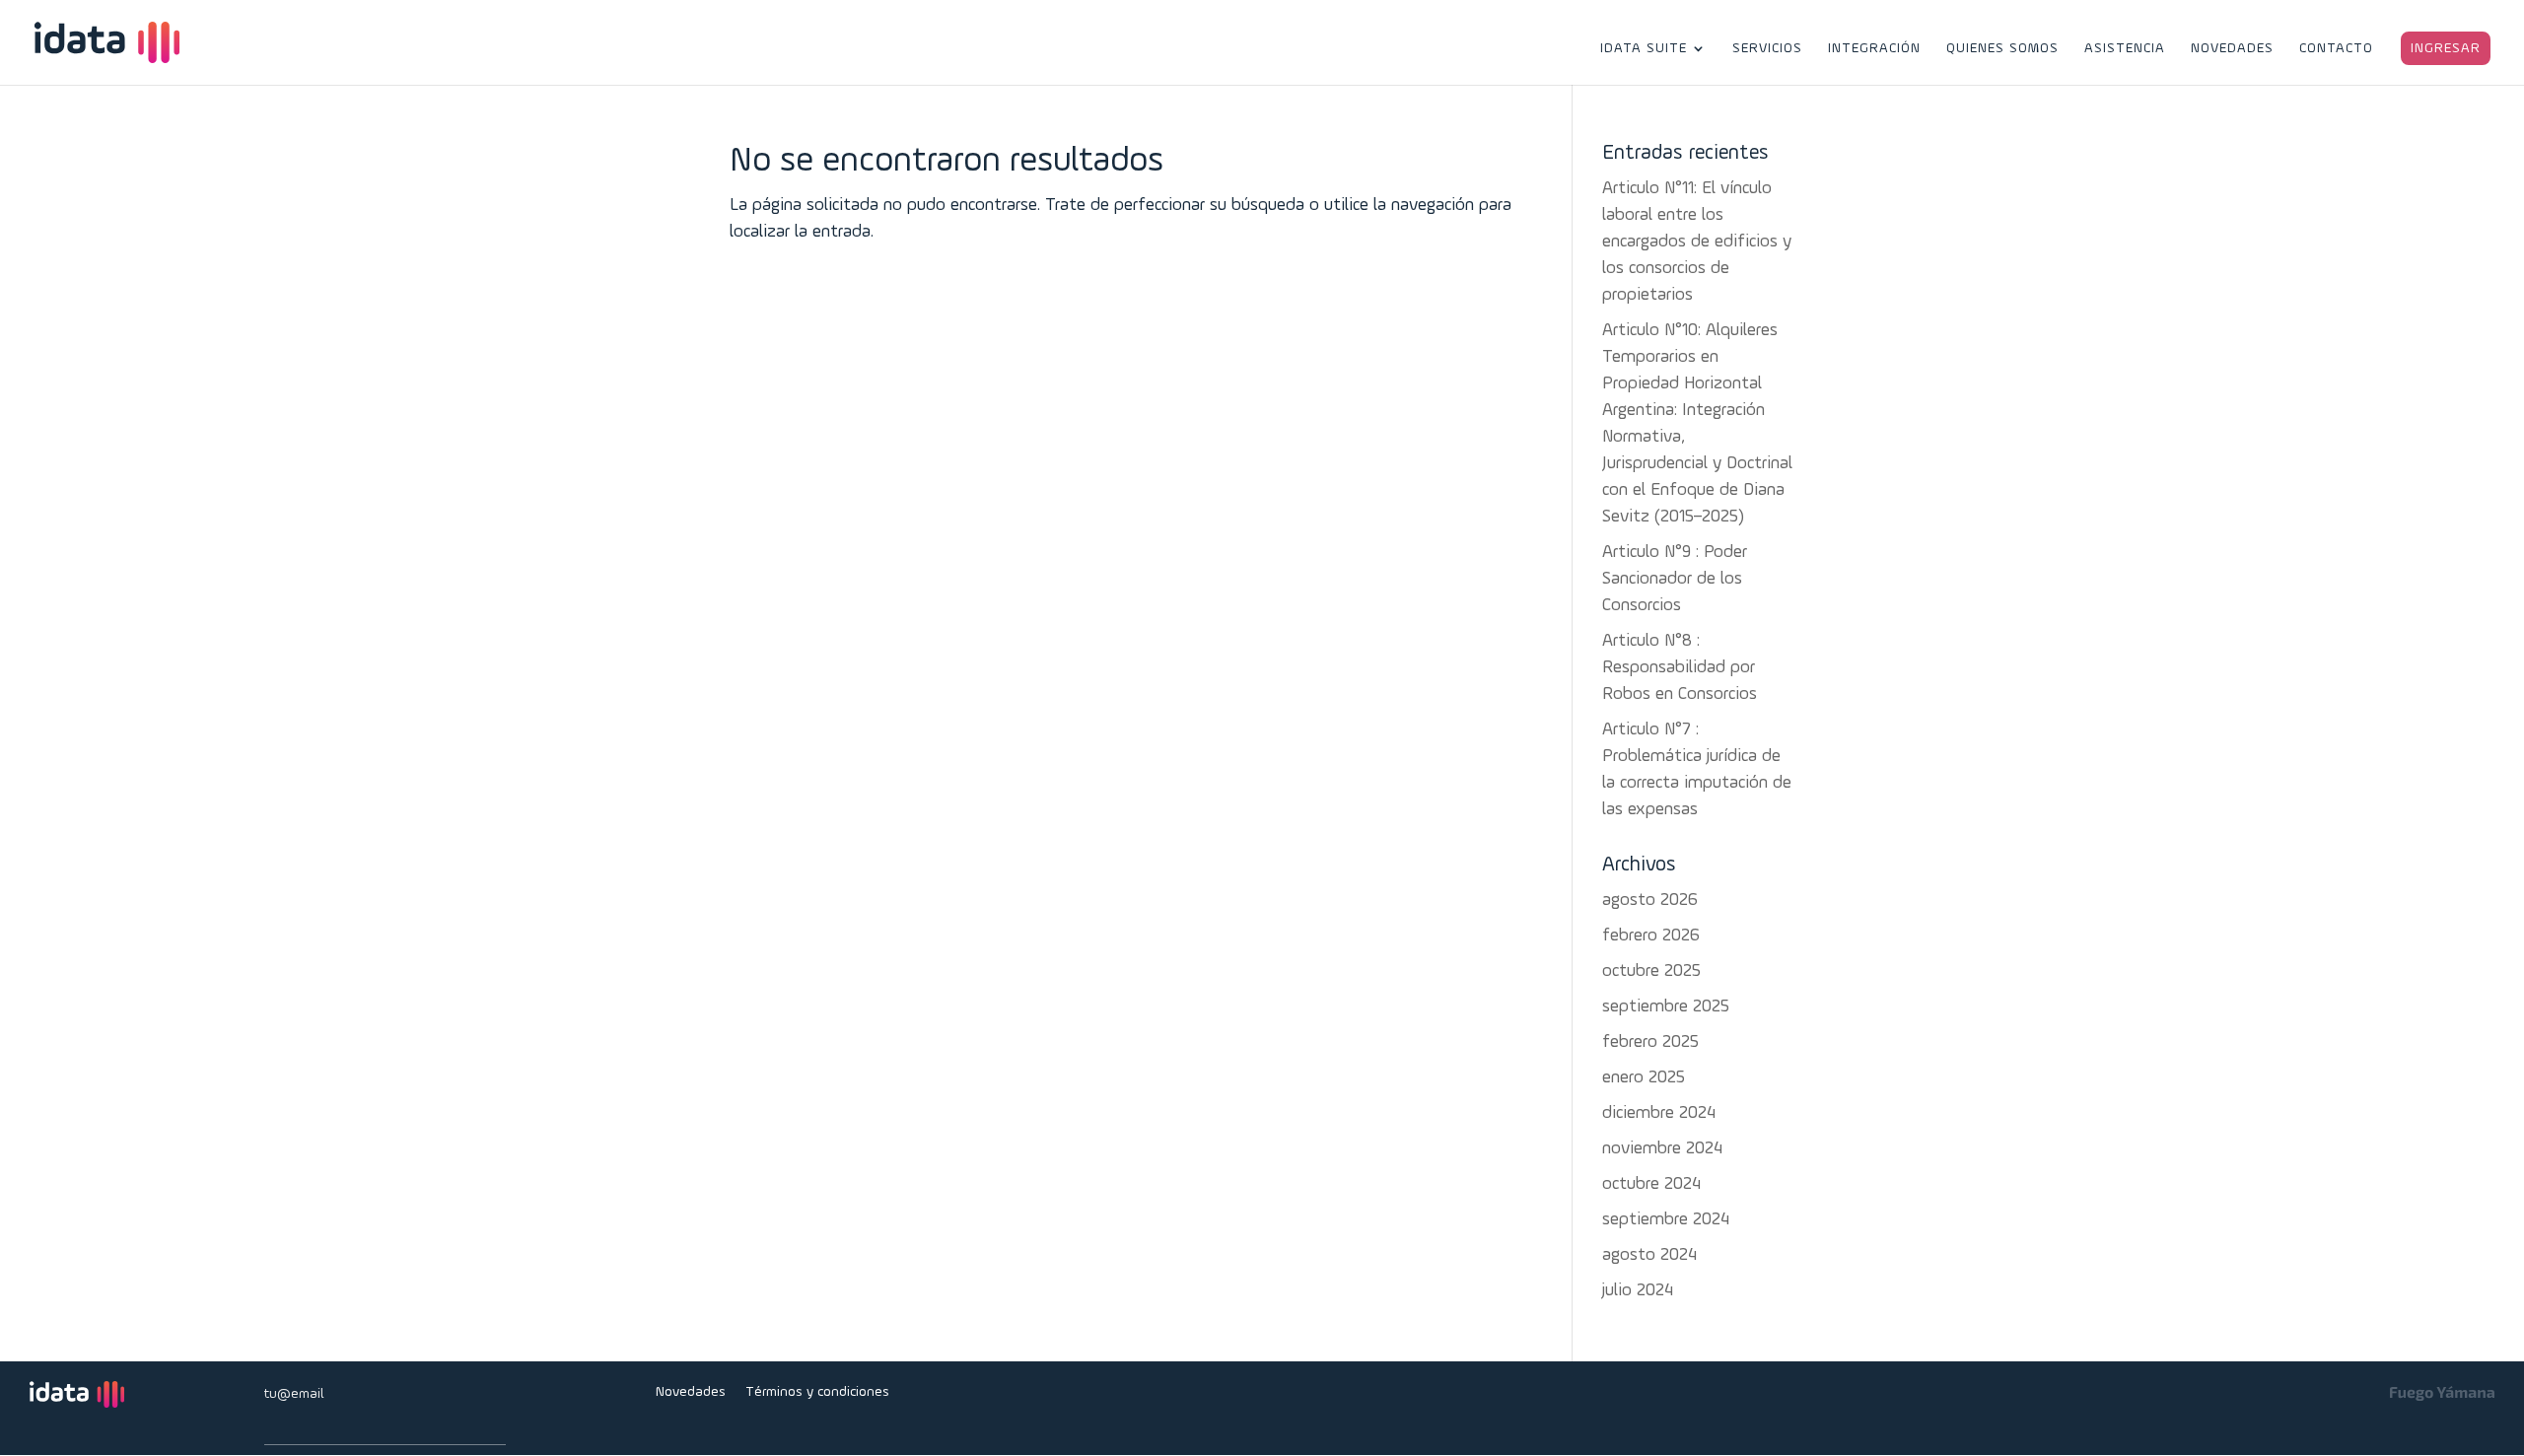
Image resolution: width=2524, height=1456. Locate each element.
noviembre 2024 (1662, 1149)
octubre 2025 (1651, 971)
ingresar (2446, 48)
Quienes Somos (2002, 49)
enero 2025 (1644, 1078)
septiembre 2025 (1666, 1007)
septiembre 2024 (1666, 1220)
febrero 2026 (1651, 936)
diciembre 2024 (1659, 1113)
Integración (1874, 49)
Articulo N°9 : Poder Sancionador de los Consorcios (1675, 579)
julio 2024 (1638, 1291)
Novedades (2232, 49)
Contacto (2336, 49)
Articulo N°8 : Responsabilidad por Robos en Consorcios (1680, 668)
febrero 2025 (1650, 1042)
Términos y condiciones (817, 1392)
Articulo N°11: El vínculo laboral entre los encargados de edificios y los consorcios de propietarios (1697, 242)
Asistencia (2125, 49)
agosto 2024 (1649, 1255)
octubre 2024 (1651, 1184)
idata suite (1644, 49)
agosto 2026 (1650, 901)
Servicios (1767, 49)
